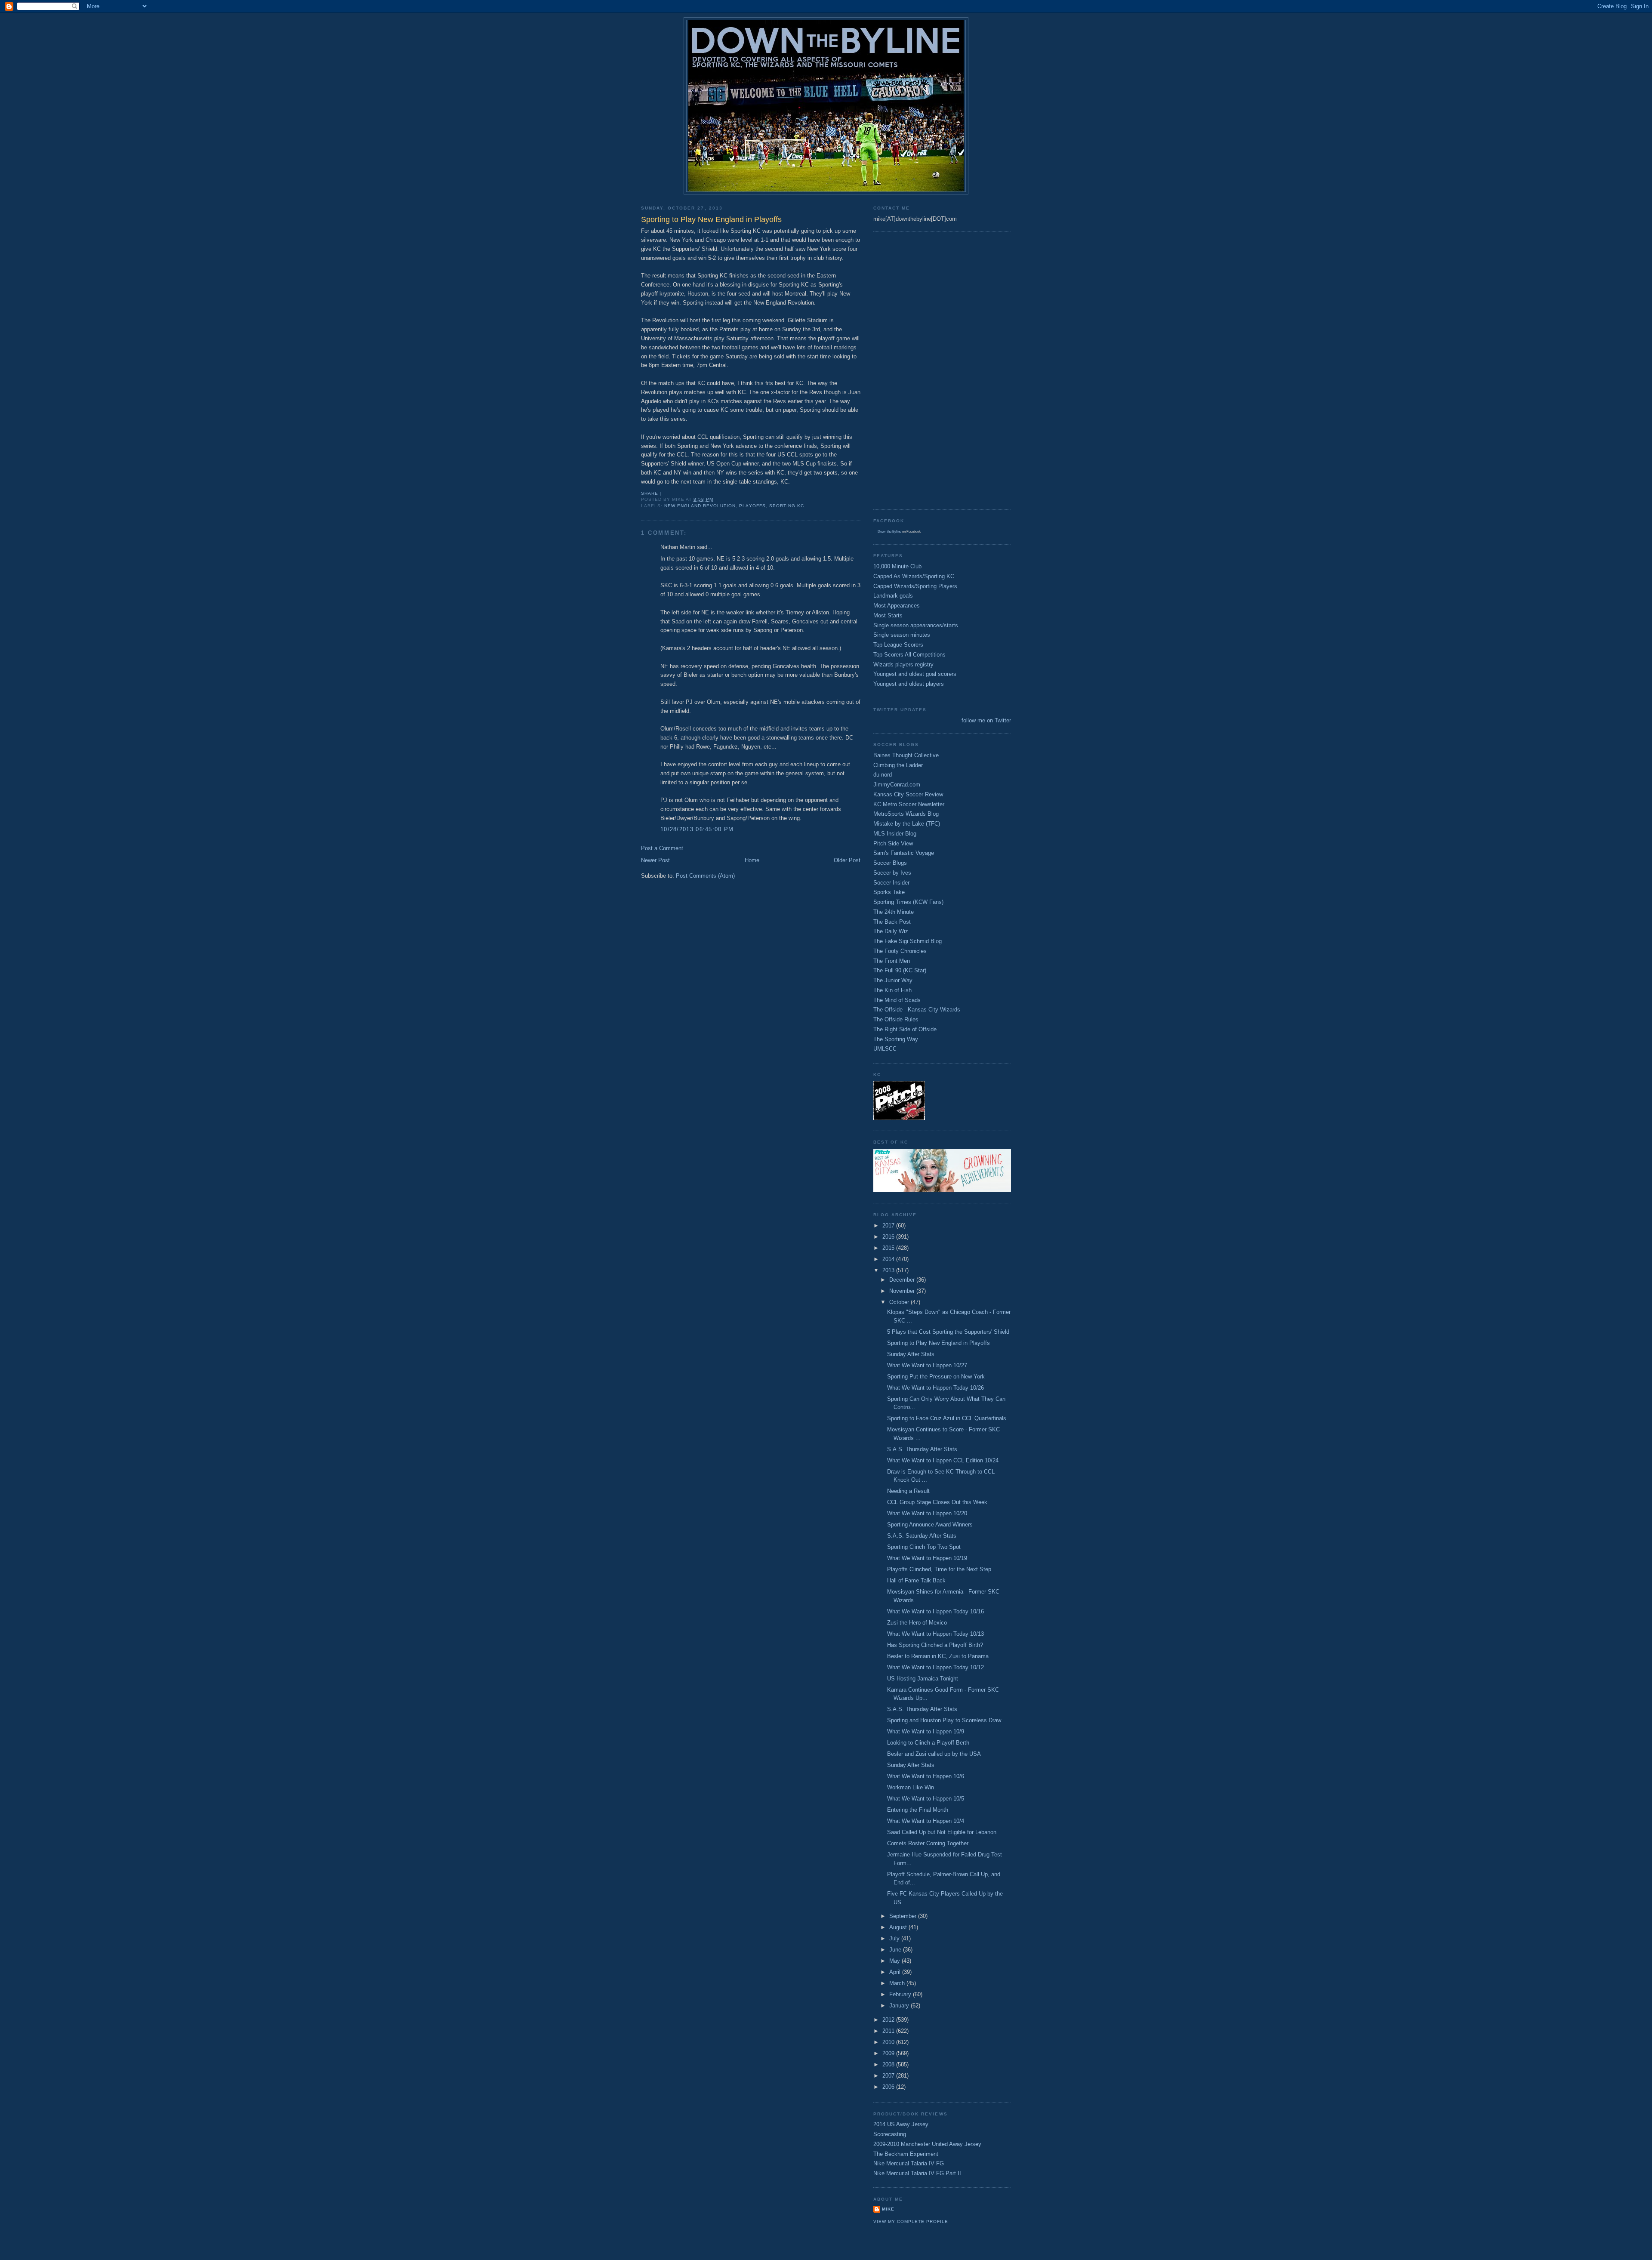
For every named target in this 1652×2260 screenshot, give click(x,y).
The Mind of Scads (897, 1000)
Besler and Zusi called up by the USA (934, 1754)
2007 (889, 2076)
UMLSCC (885, 1049)
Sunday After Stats (911, 1354)
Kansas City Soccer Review (908, 794)
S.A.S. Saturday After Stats (922, 1536)
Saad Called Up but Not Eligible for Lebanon (942, 1832)
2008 (889, 2064)
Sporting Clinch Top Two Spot (924, 1547)
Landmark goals (893, 596)
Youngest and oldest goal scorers (915, 674)
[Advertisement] (908, 370)
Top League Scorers (898, 645)
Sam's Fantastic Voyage (904, 853)
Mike (888, 2209)
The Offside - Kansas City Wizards (917, 1010)
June (896, 1950)
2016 (889, 1237)
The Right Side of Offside (905, 1029)
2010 (889, 2042)
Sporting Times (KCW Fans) (908, 902)
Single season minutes (902, 635)
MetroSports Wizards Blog (906, 814)
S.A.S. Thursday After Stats (922, 1449)
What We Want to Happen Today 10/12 (935, 1667)
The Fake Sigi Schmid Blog (908, 941)
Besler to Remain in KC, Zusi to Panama (938, 1656)
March (898, 1983)
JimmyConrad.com (897, 785)
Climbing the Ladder (898, 765)
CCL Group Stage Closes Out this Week (937, 1502)
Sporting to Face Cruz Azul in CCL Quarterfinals (947, 1418)
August (899, 1927)
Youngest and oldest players (909, 684)
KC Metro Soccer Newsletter (909, 804)
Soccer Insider (891, 883)
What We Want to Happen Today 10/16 (935, 1611)
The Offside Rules (896, 1019)
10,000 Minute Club (897, 566)
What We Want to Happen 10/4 (926, 1821)
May (895, 1961)
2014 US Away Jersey (901, 2124)
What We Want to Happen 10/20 (927, 1513)
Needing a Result (908, 1491)
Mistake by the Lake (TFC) (907, 824)
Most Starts (888, 615)
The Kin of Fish (892, 990)
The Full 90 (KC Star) (900, 970)
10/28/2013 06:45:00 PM (697, 829)
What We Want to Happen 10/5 (926, 1799)
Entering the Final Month (918, 1810)
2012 (889, 2020)
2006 (889, 2087)
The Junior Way (893, 980)
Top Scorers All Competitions (909, 655)
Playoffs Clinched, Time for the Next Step (939, 1569)
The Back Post (892, 922)
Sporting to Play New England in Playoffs (938, 1343)
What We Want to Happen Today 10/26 (935, 1388)
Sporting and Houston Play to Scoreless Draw (944, 1720)
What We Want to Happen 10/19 (927, 1558)
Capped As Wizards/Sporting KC (914, 576)
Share (650, 493)
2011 (889, 2031)
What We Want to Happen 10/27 (927, 1365)
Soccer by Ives (892, 873)
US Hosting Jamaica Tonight (923, 1679)
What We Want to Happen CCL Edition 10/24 (943, 1460)
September (904, 1916)
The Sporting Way (896, 1039)
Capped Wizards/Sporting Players (915, 586)
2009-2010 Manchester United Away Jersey (927, 2144)
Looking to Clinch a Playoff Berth (928, 1743)
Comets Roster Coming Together (928, 1843)
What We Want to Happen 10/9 (926, 1731)
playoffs (752, 506)
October (900, 1302)
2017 (889, 1226)
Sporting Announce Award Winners (930, 1525)
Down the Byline (889, 532)
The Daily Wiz (891, 931)
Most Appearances (897, 606)
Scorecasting (890, 2134)
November (903, 1291)
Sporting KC (787, 506)
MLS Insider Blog (895, 834)
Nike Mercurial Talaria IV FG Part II (917, 2173)
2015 (889, 1248)
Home (752, 860)
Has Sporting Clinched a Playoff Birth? (935, 1645)
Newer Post (655, 860)
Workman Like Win (911, 1787)
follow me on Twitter (986, 720)
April (896, 1972)
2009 (889, 2053)
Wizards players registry (903, 664)
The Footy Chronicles (900, 951)
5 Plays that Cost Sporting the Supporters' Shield (948, 1332)
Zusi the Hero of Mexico (917, 1623)
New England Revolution (700, 506)
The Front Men (892, 961)
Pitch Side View (893, 843)
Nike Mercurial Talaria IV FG (909, 2163)
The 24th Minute (894, 912)
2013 (889, 1270)
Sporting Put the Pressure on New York (936, 1377)
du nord (883, 775)
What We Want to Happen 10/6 (926, 1776)
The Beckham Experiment (906, 2154)
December (903, 1280)
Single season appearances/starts (916, 625)
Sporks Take (889, 892)
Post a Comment (662, 848)
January (900, 2006)
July (895, 1938)
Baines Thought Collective (906, 755)
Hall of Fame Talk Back (916, 1580)
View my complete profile (911, 2221)
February (901, 1994)
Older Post (847, 860)
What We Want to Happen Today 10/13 (935, 1634)
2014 (889, 1259)
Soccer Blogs (890, 863)
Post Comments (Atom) (705, 876)
